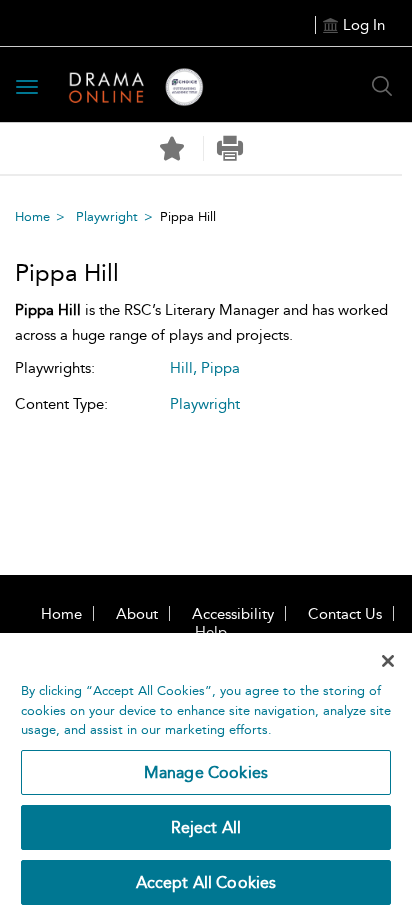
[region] (206, 774)
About (137, 614)
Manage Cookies (206, 772)
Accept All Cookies (206, 882)
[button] (230, 148)
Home (32, 216)
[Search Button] (382, 86)
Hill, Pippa (205, 368)
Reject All (206, 827)
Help (211, 632)
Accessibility (233, 614)
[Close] (388, 661)
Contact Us (345, 614)
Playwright (107, 216)
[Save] (172, 149)
